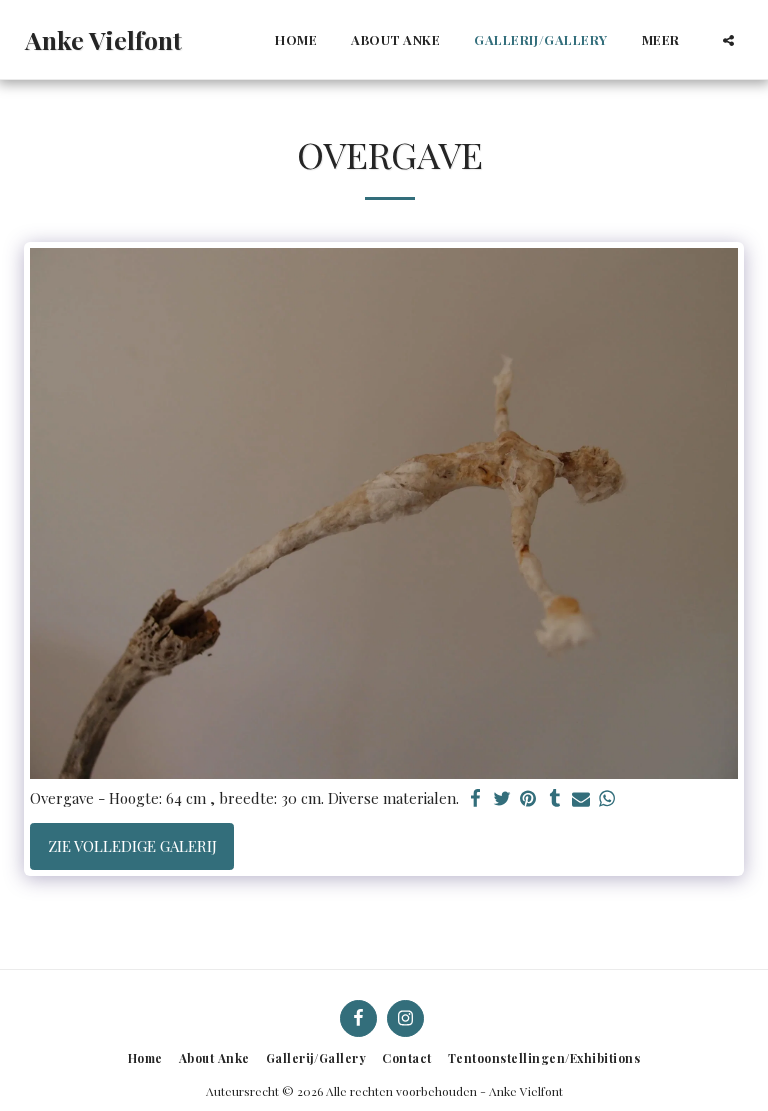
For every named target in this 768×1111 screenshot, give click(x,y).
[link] (633, 798)
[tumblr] (554, 798)
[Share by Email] (581, 798)
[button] (728, 40)
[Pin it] (528, 798)
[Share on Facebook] (476, 798)
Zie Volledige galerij (132, 846)
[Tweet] (502, 798)
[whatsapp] (607, 798)
